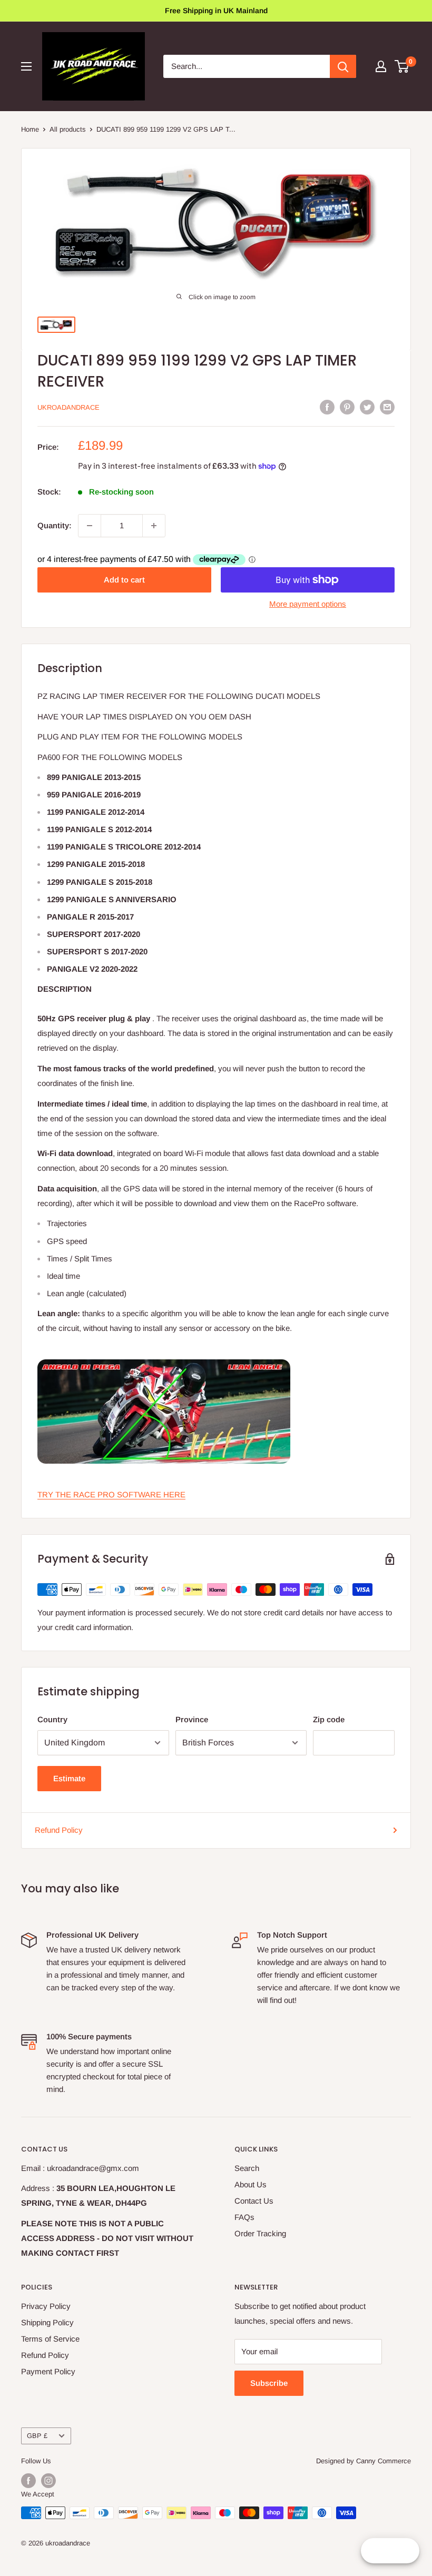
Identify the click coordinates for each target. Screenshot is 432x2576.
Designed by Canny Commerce (364, 2461)
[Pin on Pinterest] (347, 407)
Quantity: (55, 525)
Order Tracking (260, 2233)
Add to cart (124, 580)
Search (247, 2168)
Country (52, 1719)
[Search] (343, 66)
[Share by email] (387, 407)
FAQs (244, 2217)
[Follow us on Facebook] (28, 2481)
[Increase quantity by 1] (154, 526)
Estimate (69, 1778)
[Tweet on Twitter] (367, 407)
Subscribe (269, 2383)
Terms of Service (50, 2339)
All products (68, 129)
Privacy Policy (46, 2306)
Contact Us (254, 2201)
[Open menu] (26, 66)
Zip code (329, 1719)
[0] (402, 66)
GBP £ (37, 2436)
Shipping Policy (47, 2322)
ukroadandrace (68, 407)
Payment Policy (48, 2371)
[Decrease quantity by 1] (90, 526)
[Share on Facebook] (327, 407)
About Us (251, 2184)
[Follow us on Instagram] (48, 2481)
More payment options (308, 604)
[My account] (381, 66)
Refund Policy (59, 1830)
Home (30, 129)
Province (192, 1719)
